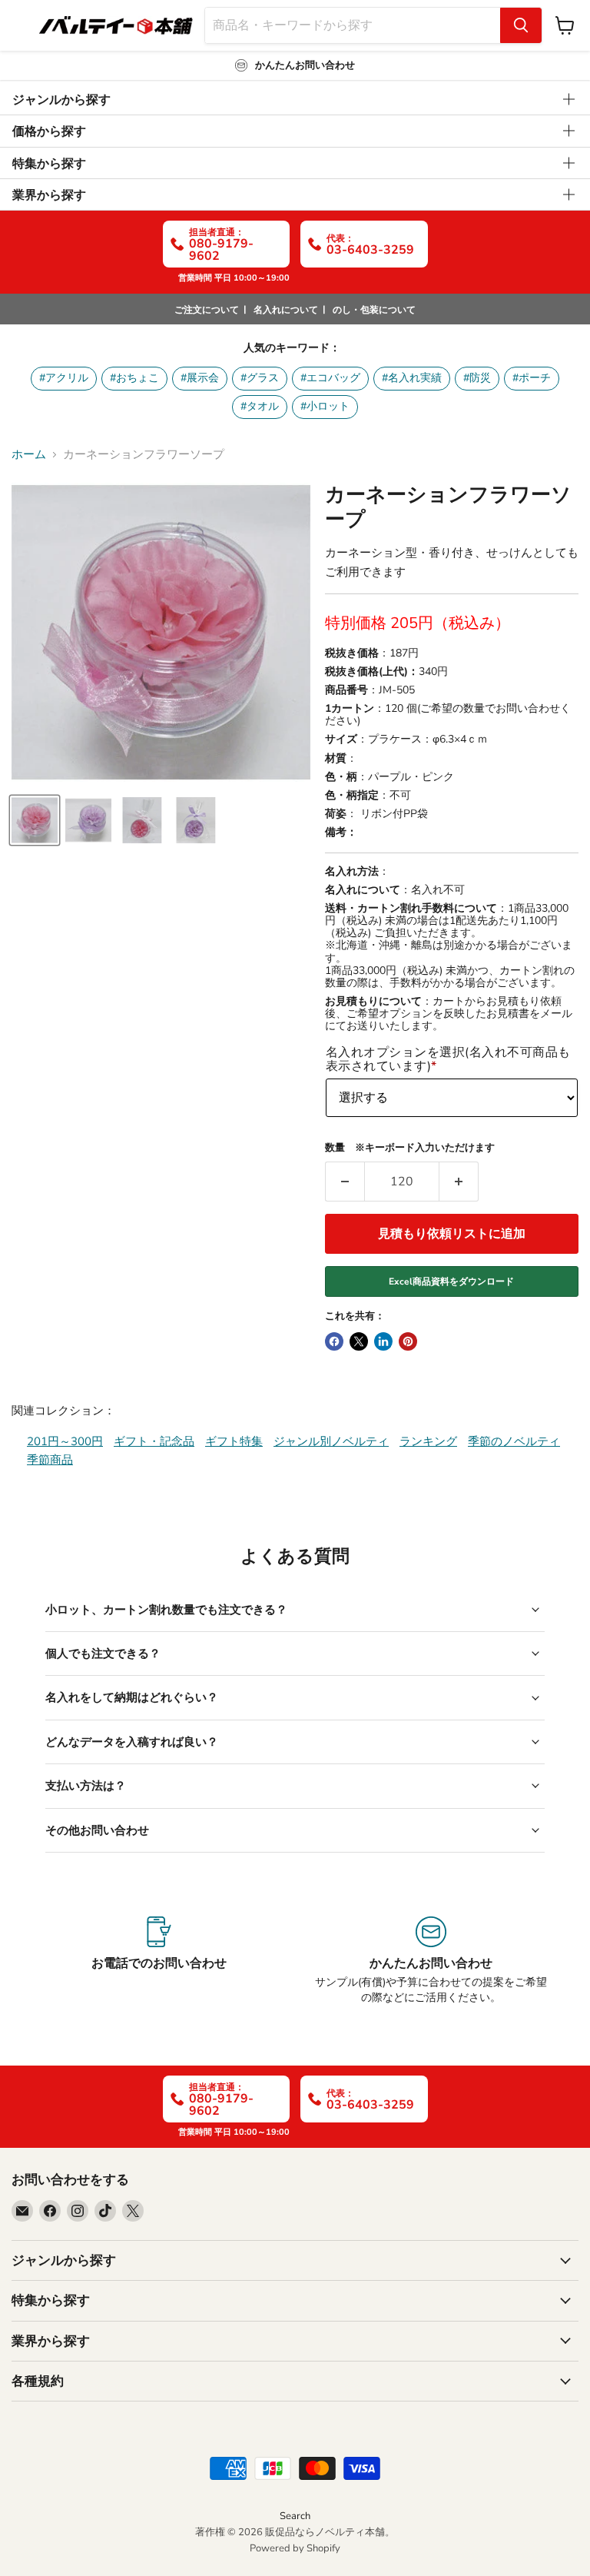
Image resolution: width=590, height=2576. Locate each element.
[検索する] (521, 25)
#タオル (260, 406)
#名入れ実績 (412, 378)
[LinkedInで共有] (383, 1341)
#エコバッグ (330, 378)
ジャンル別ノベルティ (331, 1441)
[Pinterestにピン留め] (408, 1341)
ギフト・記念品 (154, 1441)
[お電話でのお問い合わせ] (159, 1961)
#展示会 (200, 378)
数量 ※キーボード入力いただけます (410, 1148)
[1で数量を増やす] (459, 1182)
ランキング (428, 1441)
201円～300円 (65, 1441)
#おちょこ (134, 378)
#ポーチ (532, 378)
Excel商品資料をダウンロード (451, 1281)
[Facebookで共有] (334, 1341)
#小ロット (325, 406)
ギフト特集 (234, 1441)
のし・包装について (374, 310)
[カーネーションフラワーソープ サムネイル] (35, 820)
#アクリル (64, 378)
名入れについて (286, 310)
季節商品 (50, 1460)
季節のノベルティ (514, 1441)
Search (295, 2516)
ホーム (29, 455)
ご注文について (207, 310)
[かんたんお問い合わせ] (431, 1961)
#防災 (477, 378)
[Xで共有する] (359, 1341)
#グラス (260, 378)
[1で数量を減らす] (345, 1182)
